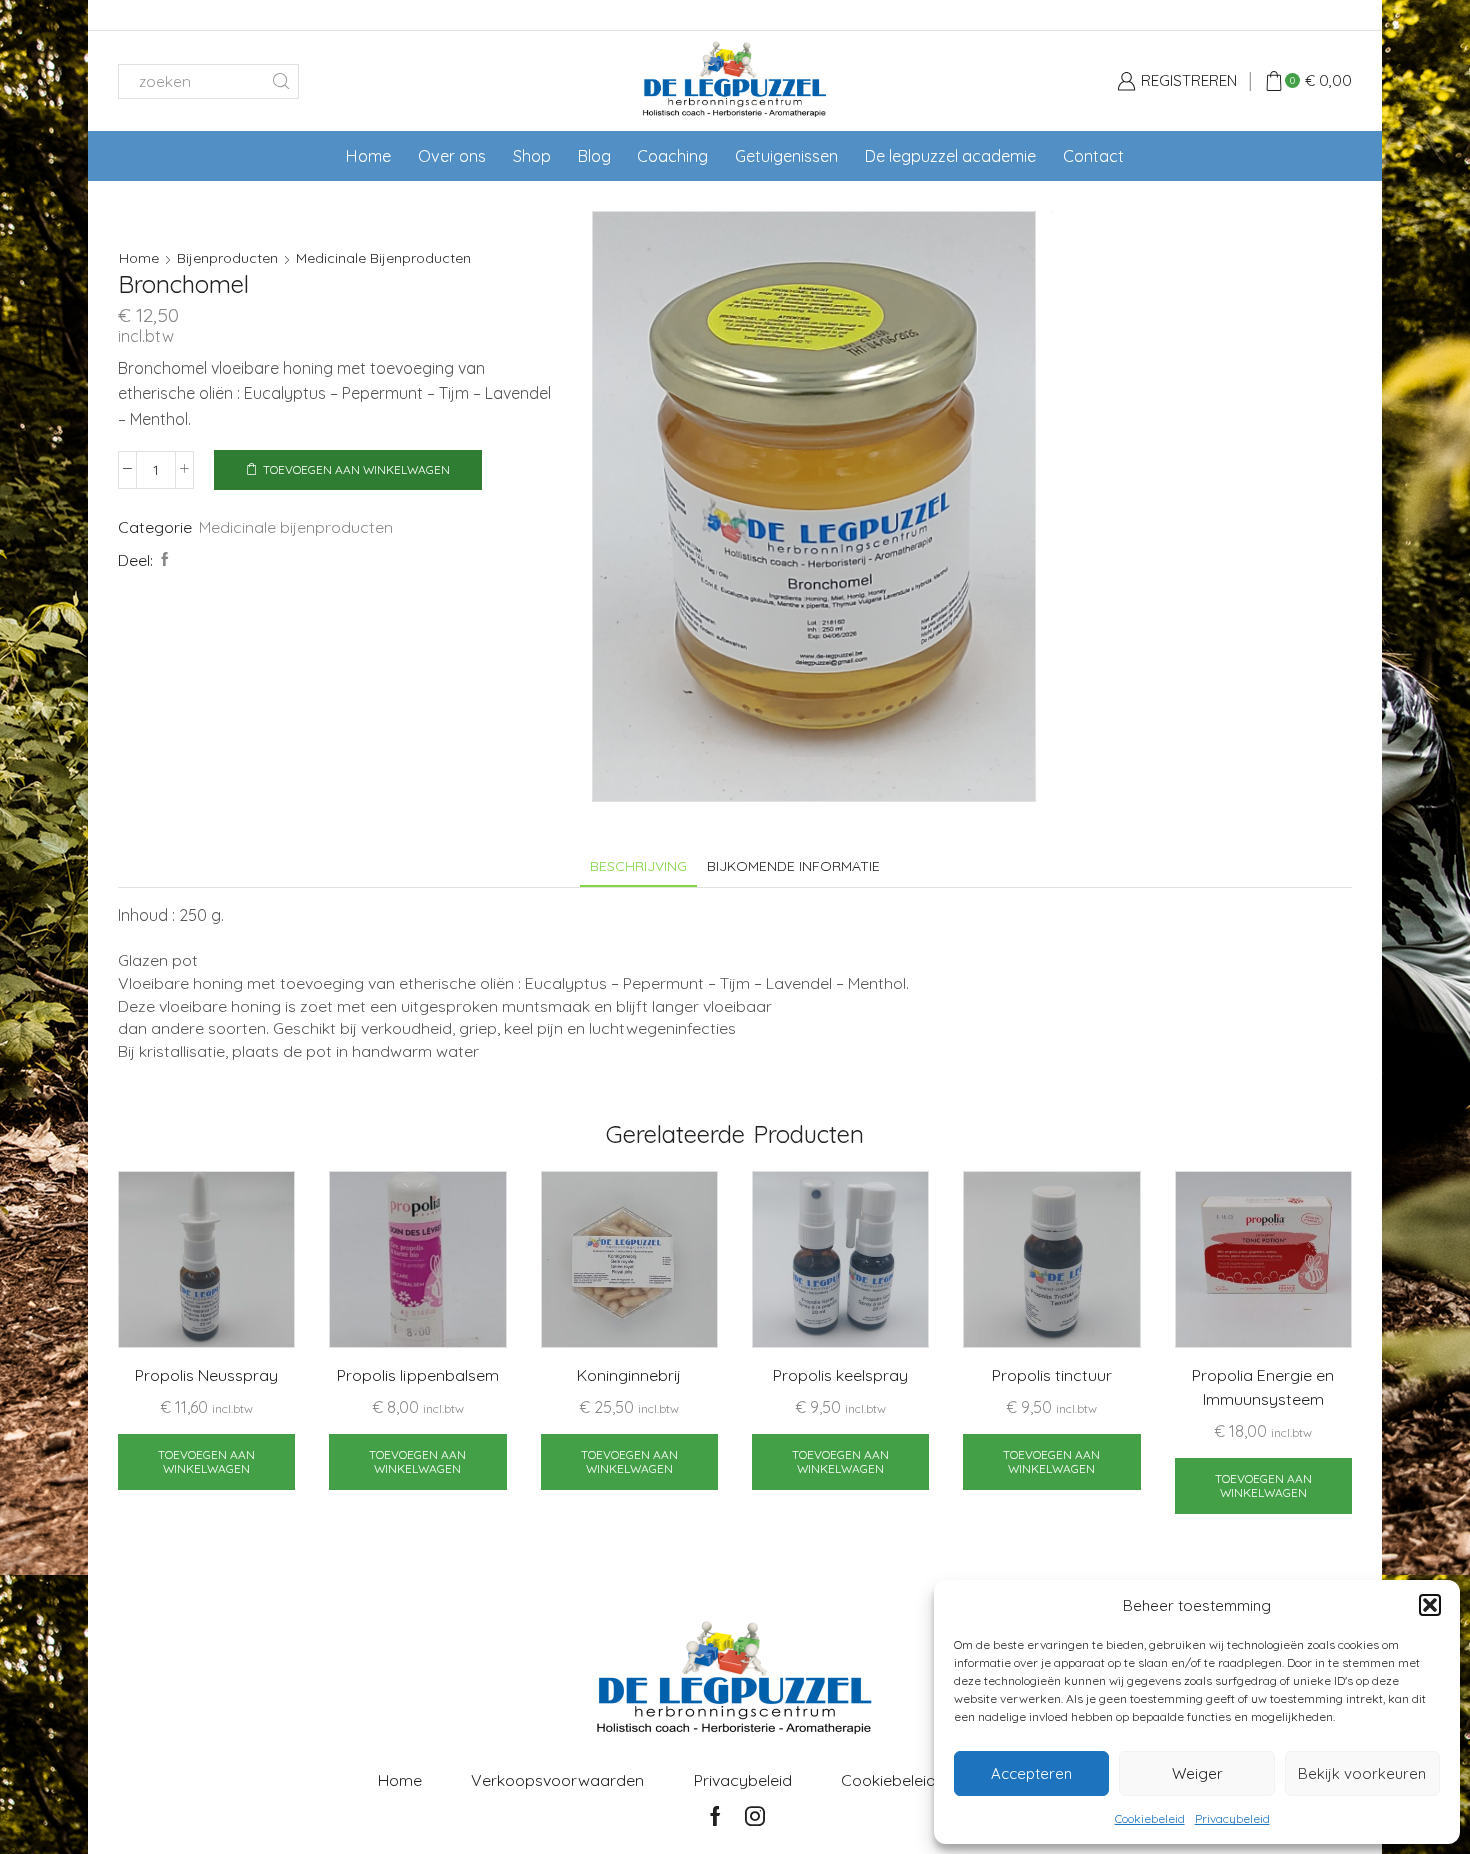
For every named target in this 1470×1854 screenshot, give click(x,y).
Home (368, 156)
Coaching (672, 156)
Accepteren (1031, 1773)
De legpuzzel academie (950, 156)
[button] (1430, 1605)
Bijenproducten (227, 258)
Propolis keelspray (840, 1375)
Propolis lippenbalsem (417, 1375)
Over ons (452, 156)
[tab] (638, 866)
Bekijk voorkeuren (1362, 1773)
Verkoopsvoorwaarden (557, 1780)
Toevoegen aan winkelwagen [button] (206, 1461)
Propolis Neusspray (206, 1375)
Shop (532, 156)
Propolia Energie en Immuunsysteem (1263, 1387)
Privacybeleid (1232, 1818)
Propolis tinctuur (1052, 1375)
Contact (1093, 156)
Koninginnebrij (629, 1375)
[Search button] (281, 81)
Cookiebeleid (1150, 1818)
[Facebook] (162, 560)
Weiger (1197, 1773)
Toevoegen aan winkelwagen (356, 469)
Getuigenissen (786, 156)
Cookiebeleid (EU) (906, 1780)
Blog (594, 156)
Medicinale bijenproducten (383, 258)
